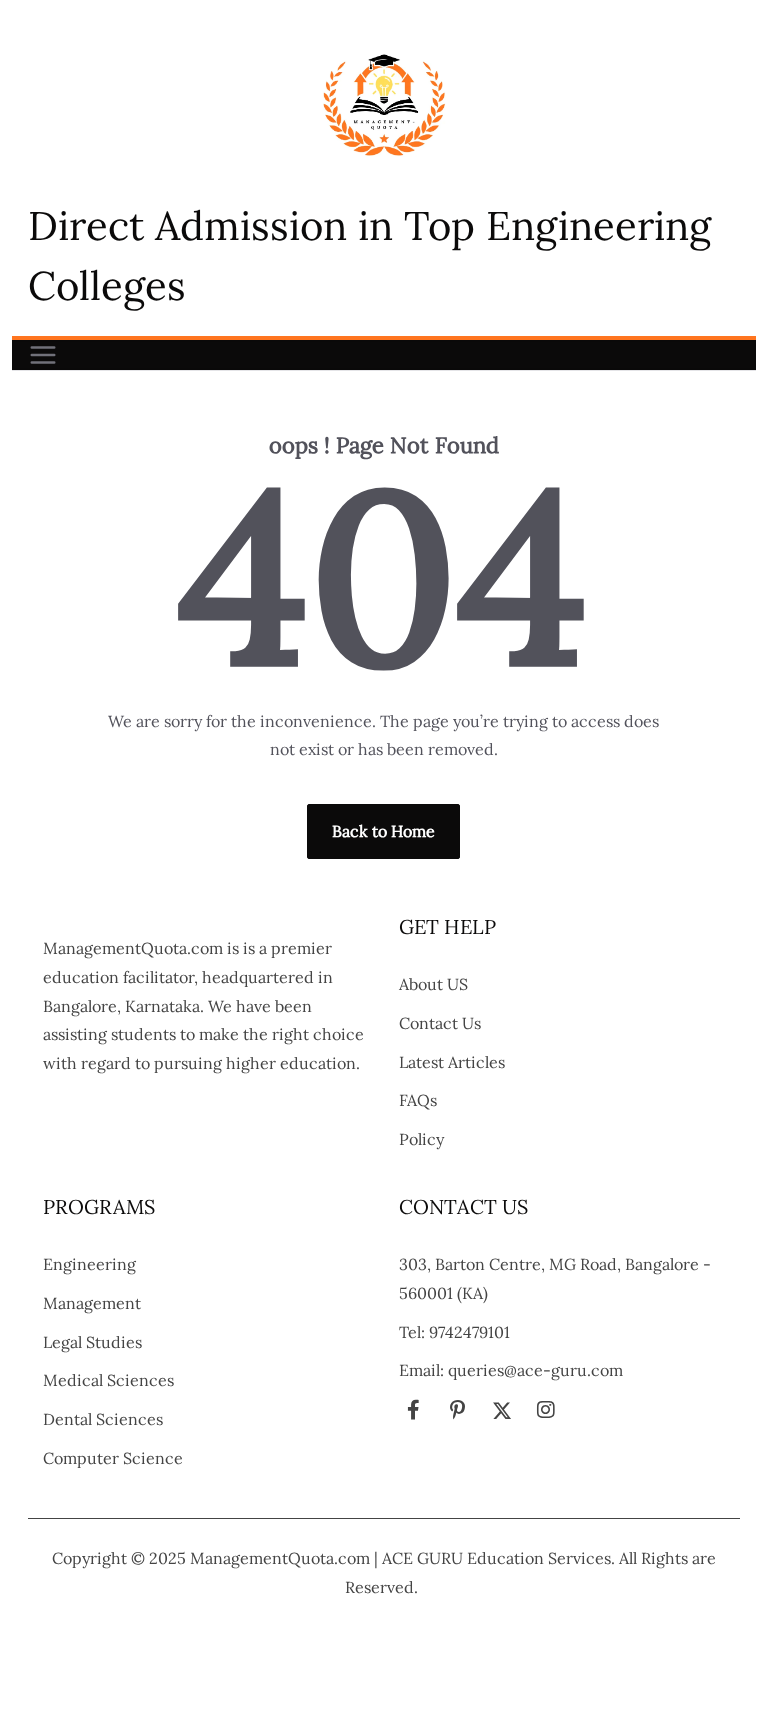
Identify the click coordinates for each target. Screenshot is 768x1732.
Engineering (89, 1264)
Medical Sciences (108, 1380)
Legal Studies (92, 1342)
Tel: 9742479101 (454, 1332)
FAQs (418, 1100)
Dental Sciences (103, 1419)
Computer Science (113, 1458)
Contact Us (440, 1023)
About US (433, 984)
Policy (421, 1139)
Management (92, 1303)
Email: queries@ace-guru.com (511, 1370)
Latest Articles (452, 1062)
